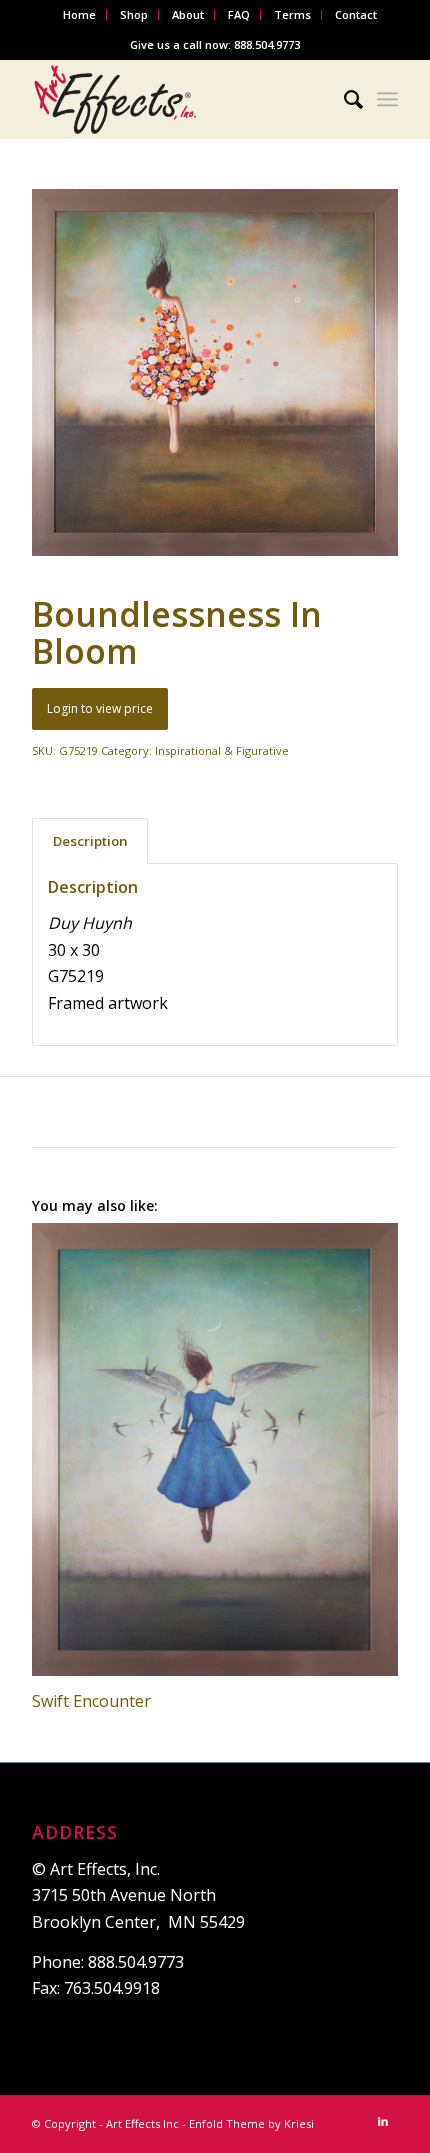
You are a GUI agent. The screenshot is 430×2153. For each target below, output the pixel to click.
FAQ (239, 14)
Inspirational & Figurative (222, 750)
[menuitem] (80, 15)
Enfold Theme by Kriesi (251, 2123)
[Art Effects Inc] (178, 99)
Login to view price (100, 708)
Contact (356, 14)
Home (79, 14)
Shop (134, 14)
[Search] (343, 99)
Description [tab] (90, 841)
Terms (292, 14)
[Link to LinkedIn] (383, 2121)
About (188, 14)
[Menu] (387, 99)
